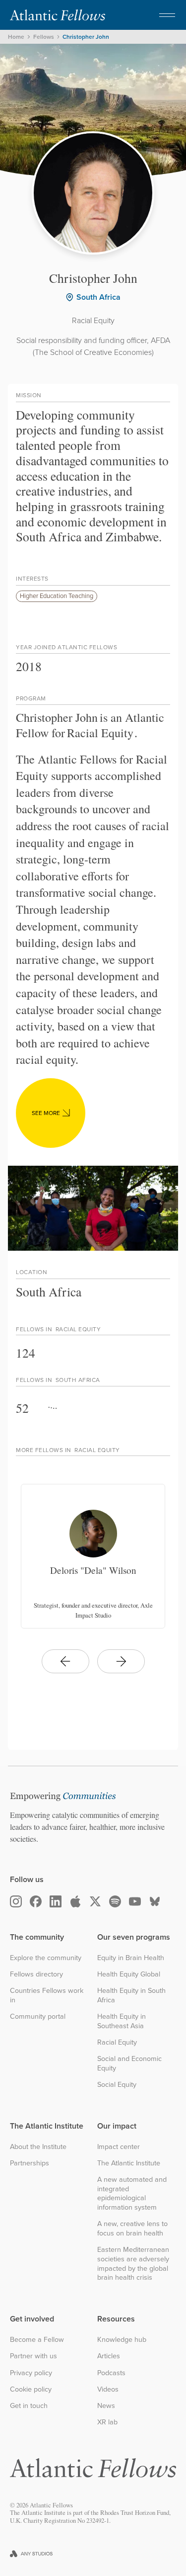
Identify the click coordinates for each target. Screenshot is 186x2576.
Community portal (38, 2017)
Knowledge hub (122, 2340)
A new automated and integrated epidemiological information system (132, 2193)
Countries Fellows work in (47, 1995)
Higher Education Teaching (57, 596)
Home (16, 37)
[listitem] (93, 1556)
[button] (167, 15)
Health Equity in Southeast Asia (122, 2021)
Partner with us (33, 2356)
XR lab (107, 2422)
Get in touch (29, 2406)
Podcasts (111, 2373)
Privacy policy (31, 2373)
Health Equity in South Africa (131, 1995)
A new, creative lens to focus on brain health (132, 2228)
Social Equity (117, 2085)
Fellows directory (36, 1974)
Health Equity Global (129, 1974)
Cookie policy (31, 2389)
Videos (108, 2389)
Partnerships (30, 2163)
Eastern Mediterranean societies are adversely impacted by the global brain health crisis (133, 2264)
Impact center (119, 2147)
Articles (109, 2356)
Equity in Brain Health (131, 1958)
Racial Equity (117, 2042)
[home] (58, 15)
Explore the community (46, 1958)
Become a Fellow (37, 2340)
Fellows (44, 37)
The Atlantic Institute (129, 2163)
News (106, 2406)
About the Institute (38, 2147)
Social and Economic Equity (129, 2063)
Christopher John (86, 37)
